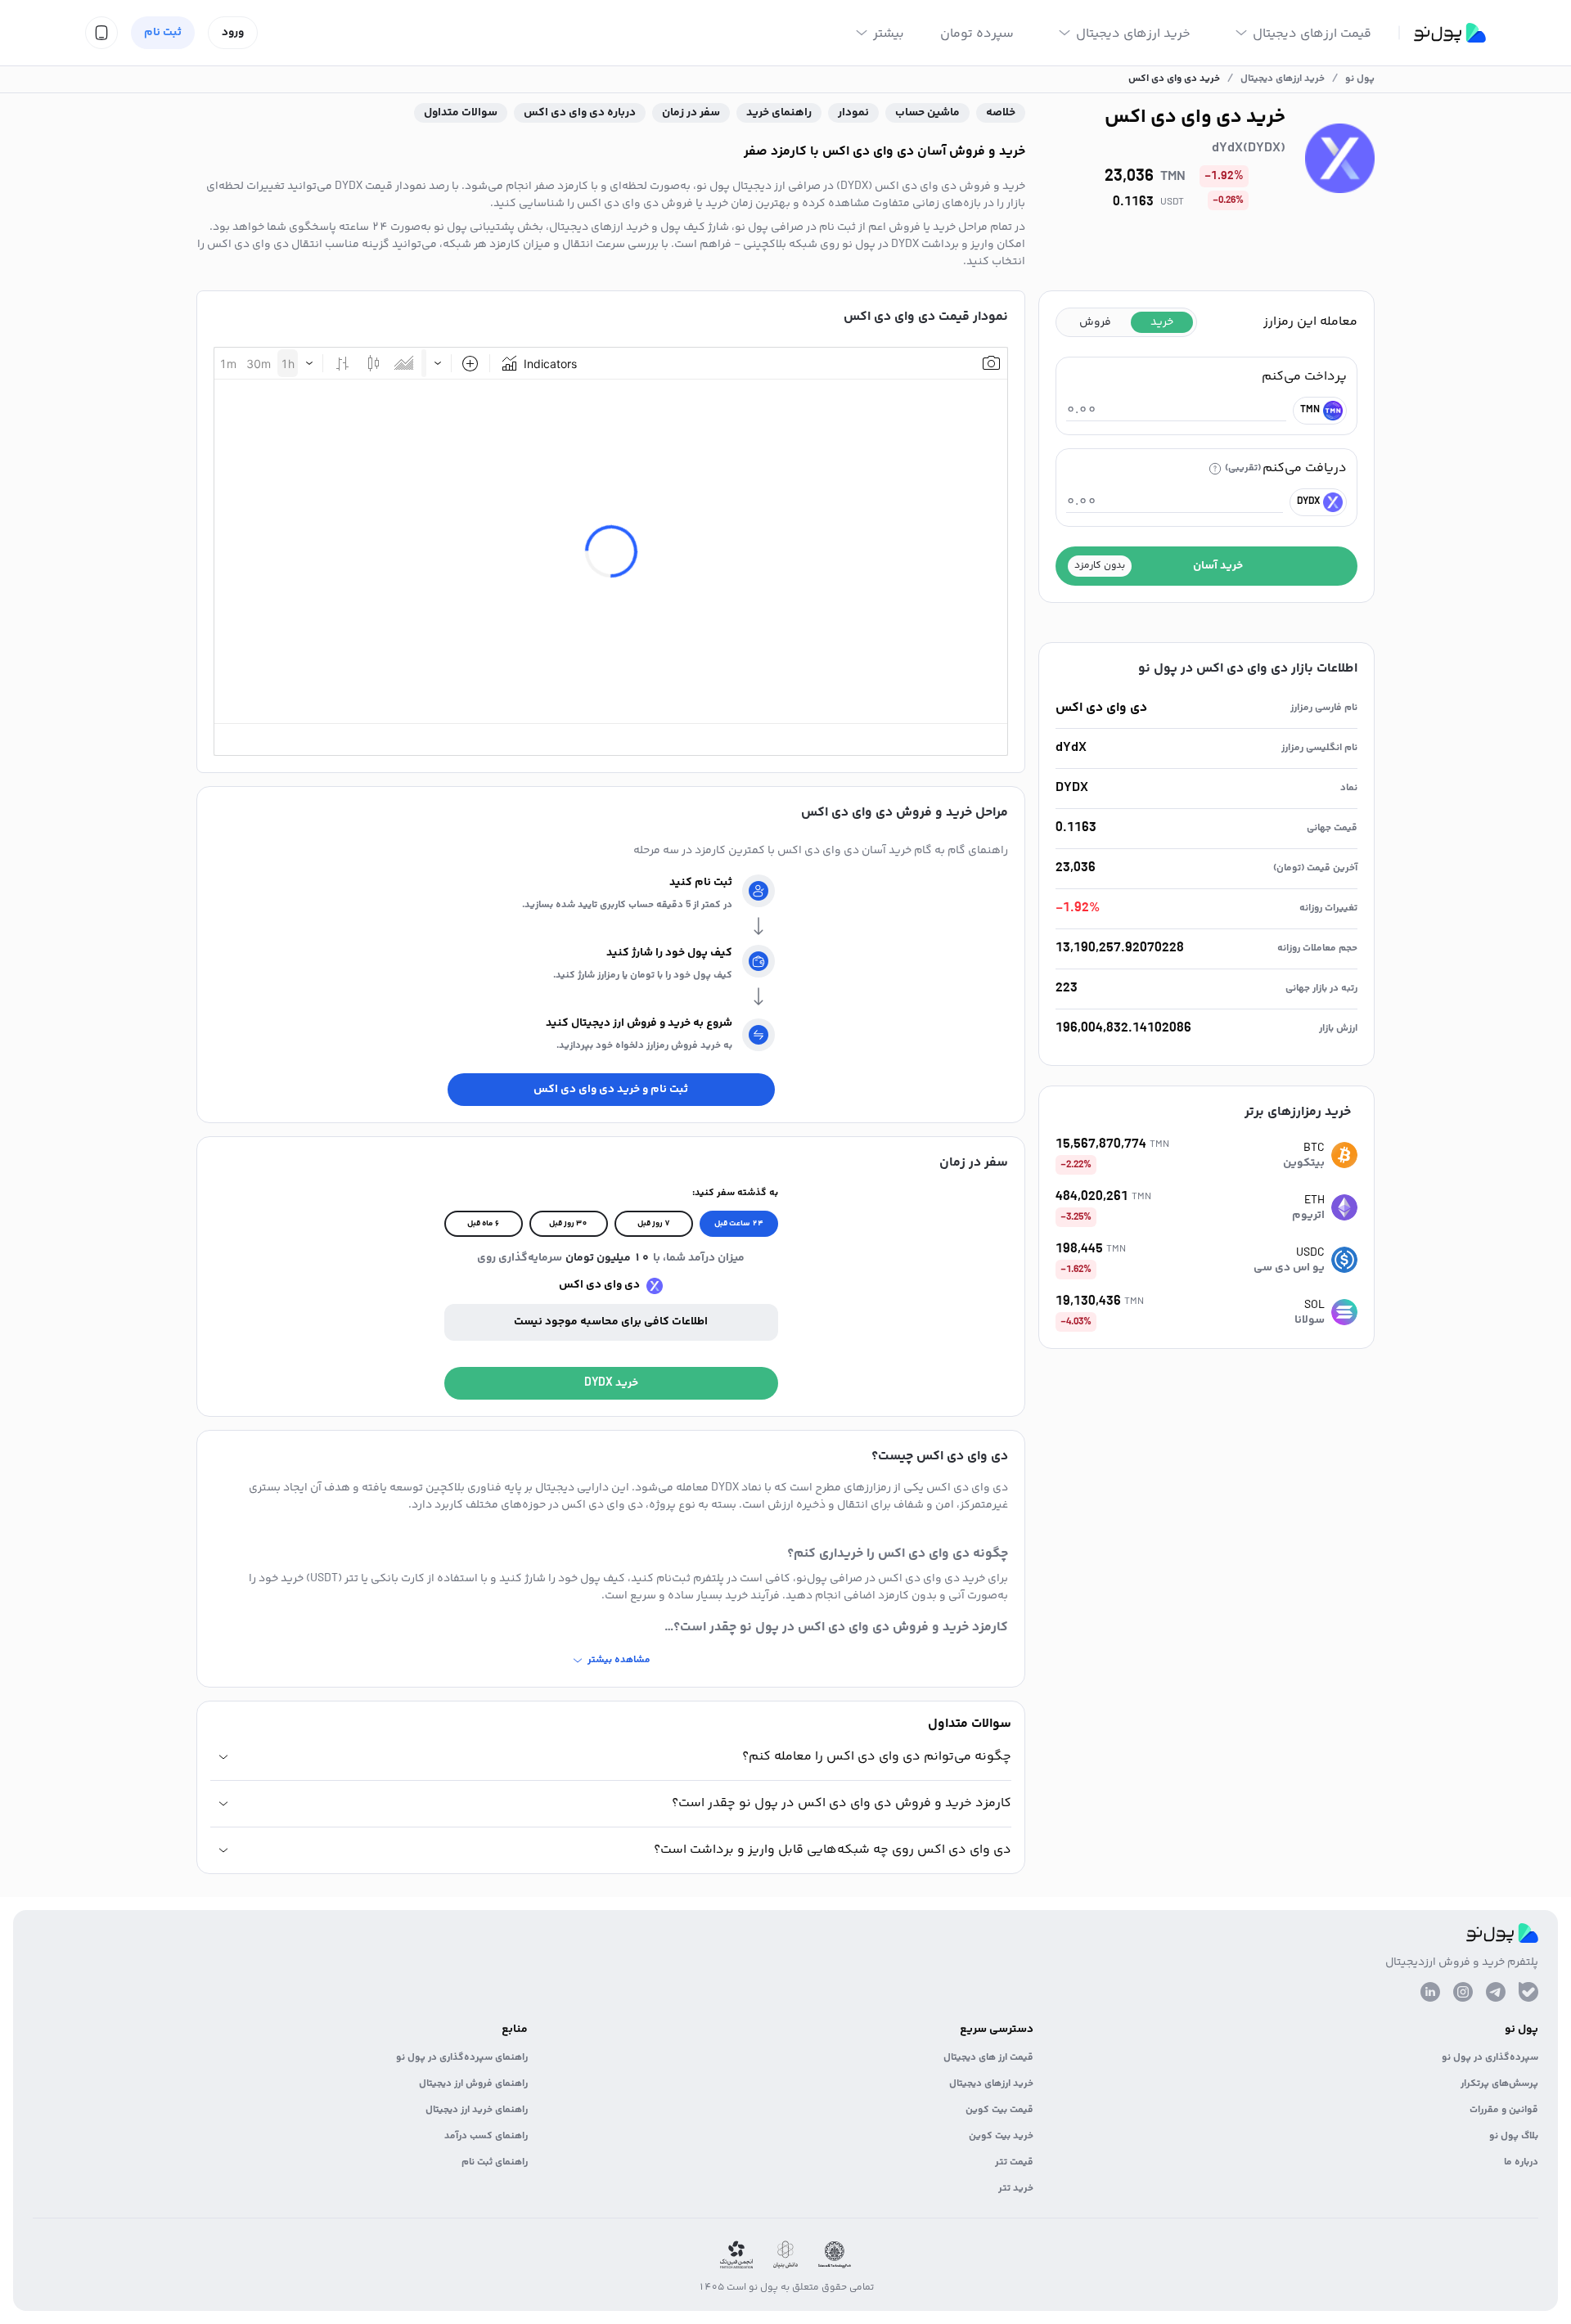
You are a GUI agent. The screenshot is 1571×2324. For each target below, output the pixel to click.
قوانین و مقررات (1504, 2110)
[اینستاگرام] (1463, 1992)
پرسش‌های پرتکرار (1499, 2084)
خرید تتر (1016, 2189)
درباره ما (1521, 2162)
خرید (1162, 322)
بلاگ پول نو (1514, 2136)
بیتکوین (1304, 1163)
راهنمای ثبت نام (495, 2162)
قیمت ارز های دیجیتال (988, 2058)
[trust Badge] (835, 2255)
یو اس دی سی (1289, 1268)
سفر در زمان (691, 113)
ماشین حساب (927, 113)
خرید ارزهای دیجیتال (991, 2084)
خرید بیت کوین (1001, 2136)
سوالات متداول (461, 113)
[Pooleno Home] (1450, 33)
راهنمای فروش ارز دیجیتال (473, 2084)
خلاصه (1001, 113)
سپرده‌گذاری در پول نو (1490, 2058)
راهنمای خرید (779, 113)
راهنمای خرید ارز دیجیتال (477, 2110)
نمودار (853, 113)
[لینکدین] (1430, 1992)
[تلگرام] (1496, 1992)
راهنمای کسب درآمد (486, 2136)
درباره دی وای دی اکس (580, 113)
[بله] (1528, 1992)
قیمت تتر (1014, 2162)
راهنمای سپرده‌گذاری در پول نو (462, 2058)
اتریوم (1308, 1216)
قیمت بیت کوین (999, 2110)
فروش (1095, 322)
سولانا (1310, 1320)
